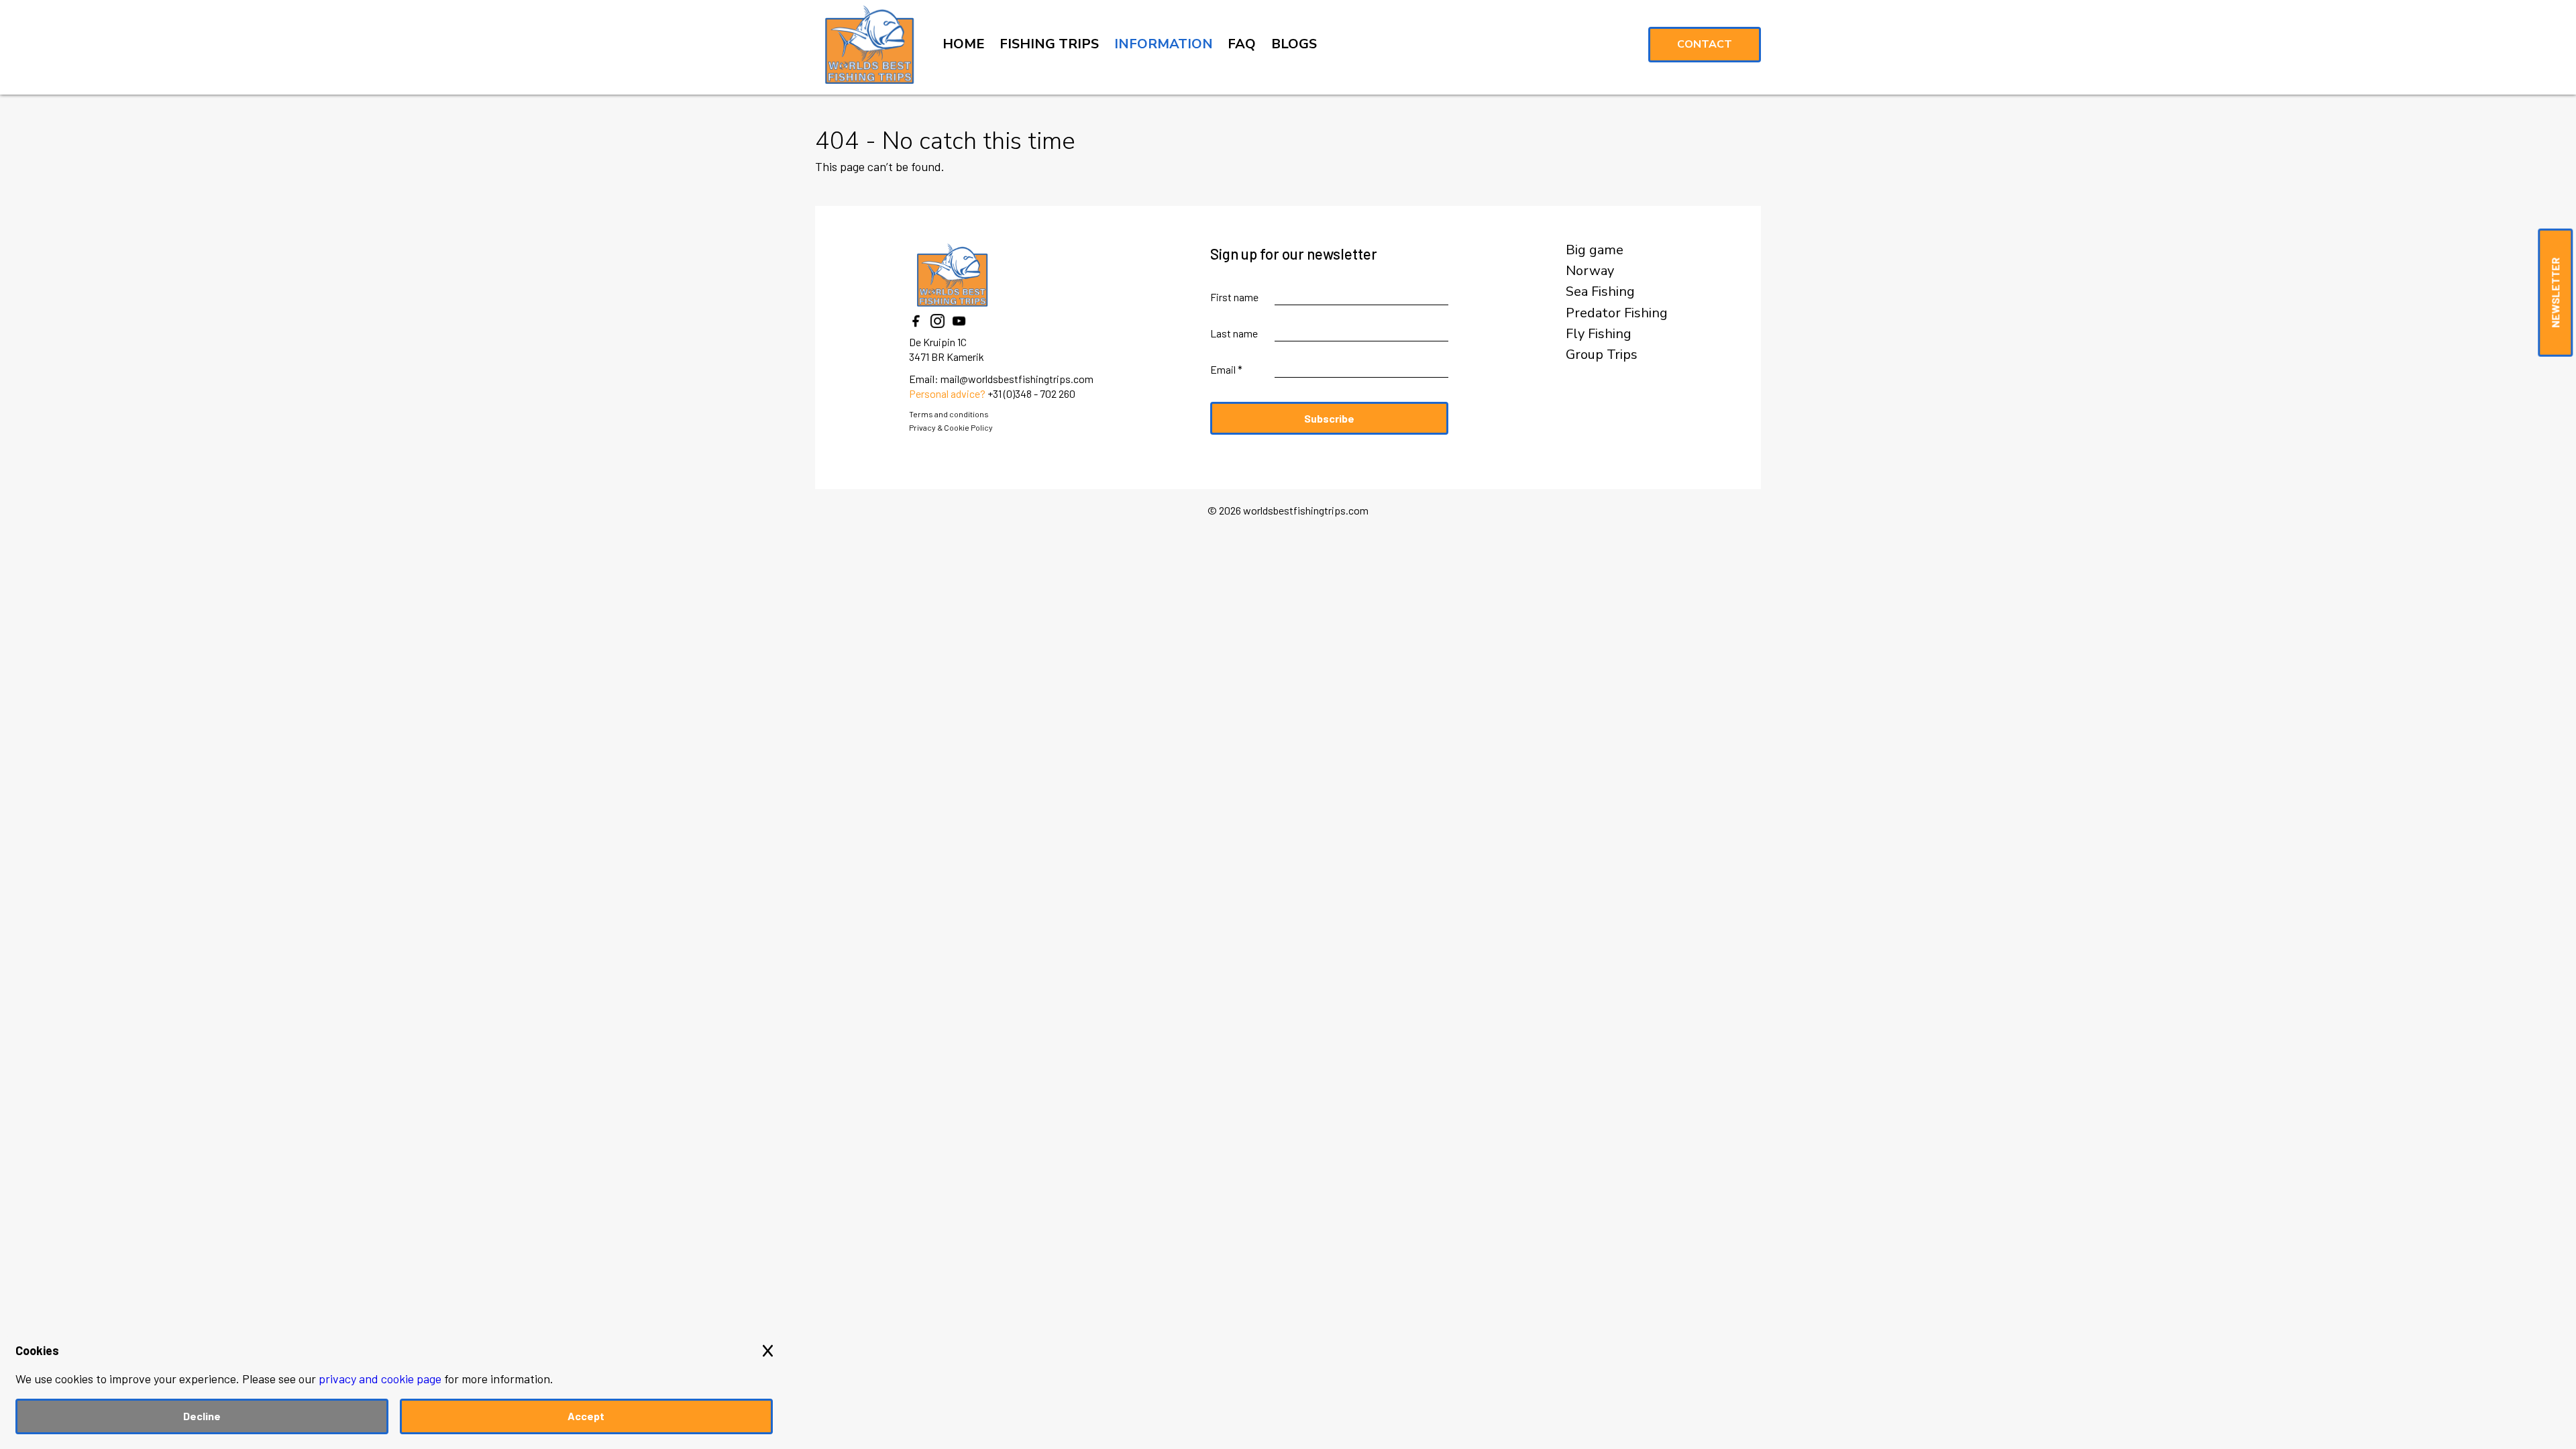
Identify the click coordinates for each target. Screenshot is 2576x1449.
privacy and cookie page (380, 1379)
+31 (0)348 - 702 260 (1031, 393)
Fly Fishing (1599, 334)
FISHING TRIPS (1049, 44)
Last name (1234, 333)
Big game (1595, 250)
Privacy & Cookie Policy (951, 427)
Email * (1226, 369)
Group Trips (1602, 355)
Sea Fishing (1600, 292)
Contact (1705, 44)
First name (1234, 297)
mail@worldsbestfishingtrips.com (1017, 379)
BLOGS (1294, 44)
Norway (1590, 271)
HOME (964, 44)
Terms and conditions (949, 414)
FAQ (1242, 44)
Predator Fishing (1617, 313)
